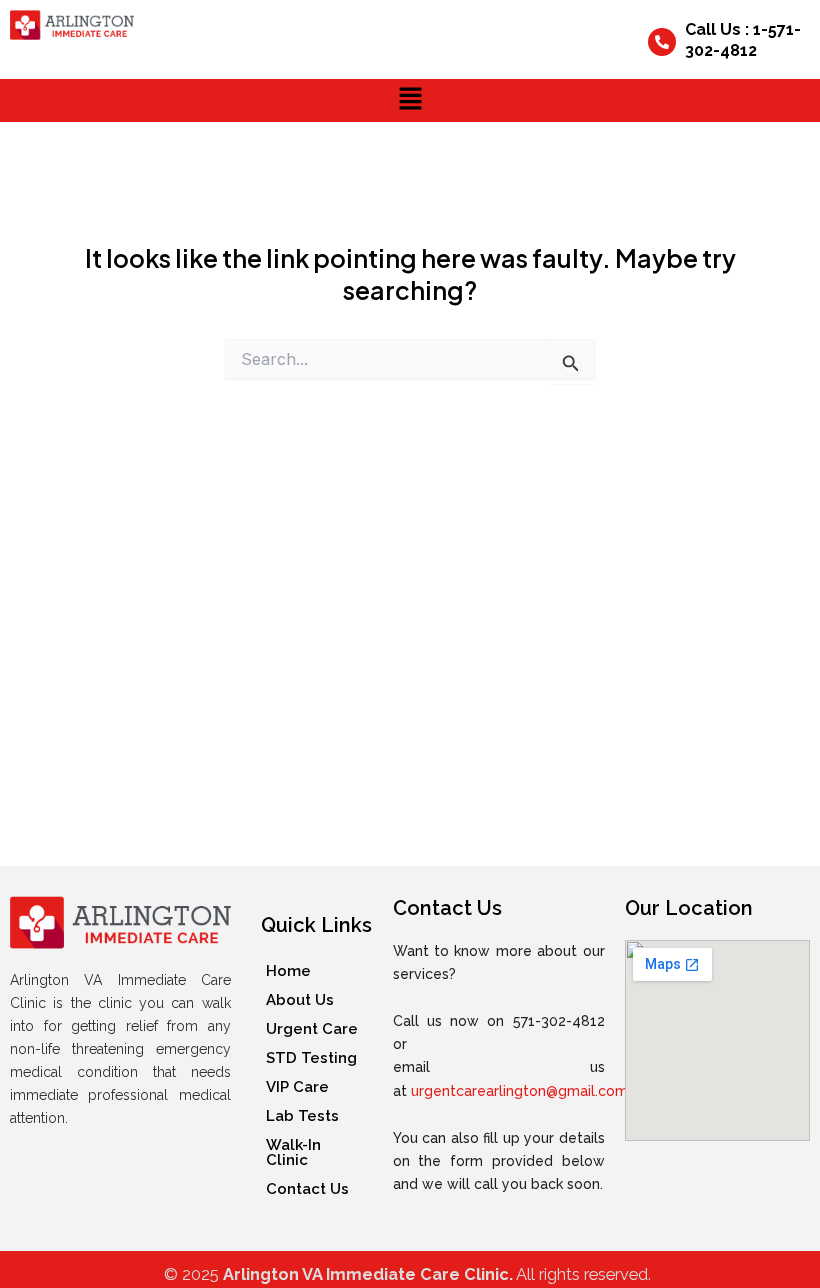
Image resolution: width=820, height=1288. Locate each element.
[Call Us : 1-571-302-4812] (662, 42)
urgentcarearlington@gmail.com (519, 1091)
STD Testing (311, 1058)
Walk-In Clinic (293, 1152)
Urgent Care (312, 1029)
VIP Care (297, 1087)
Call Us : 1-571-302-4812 (743, 40)
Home (288, 971)
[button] (410, 100)
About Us (300, 1000)
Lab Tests (302, 1116)
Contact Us (307, 1189)
